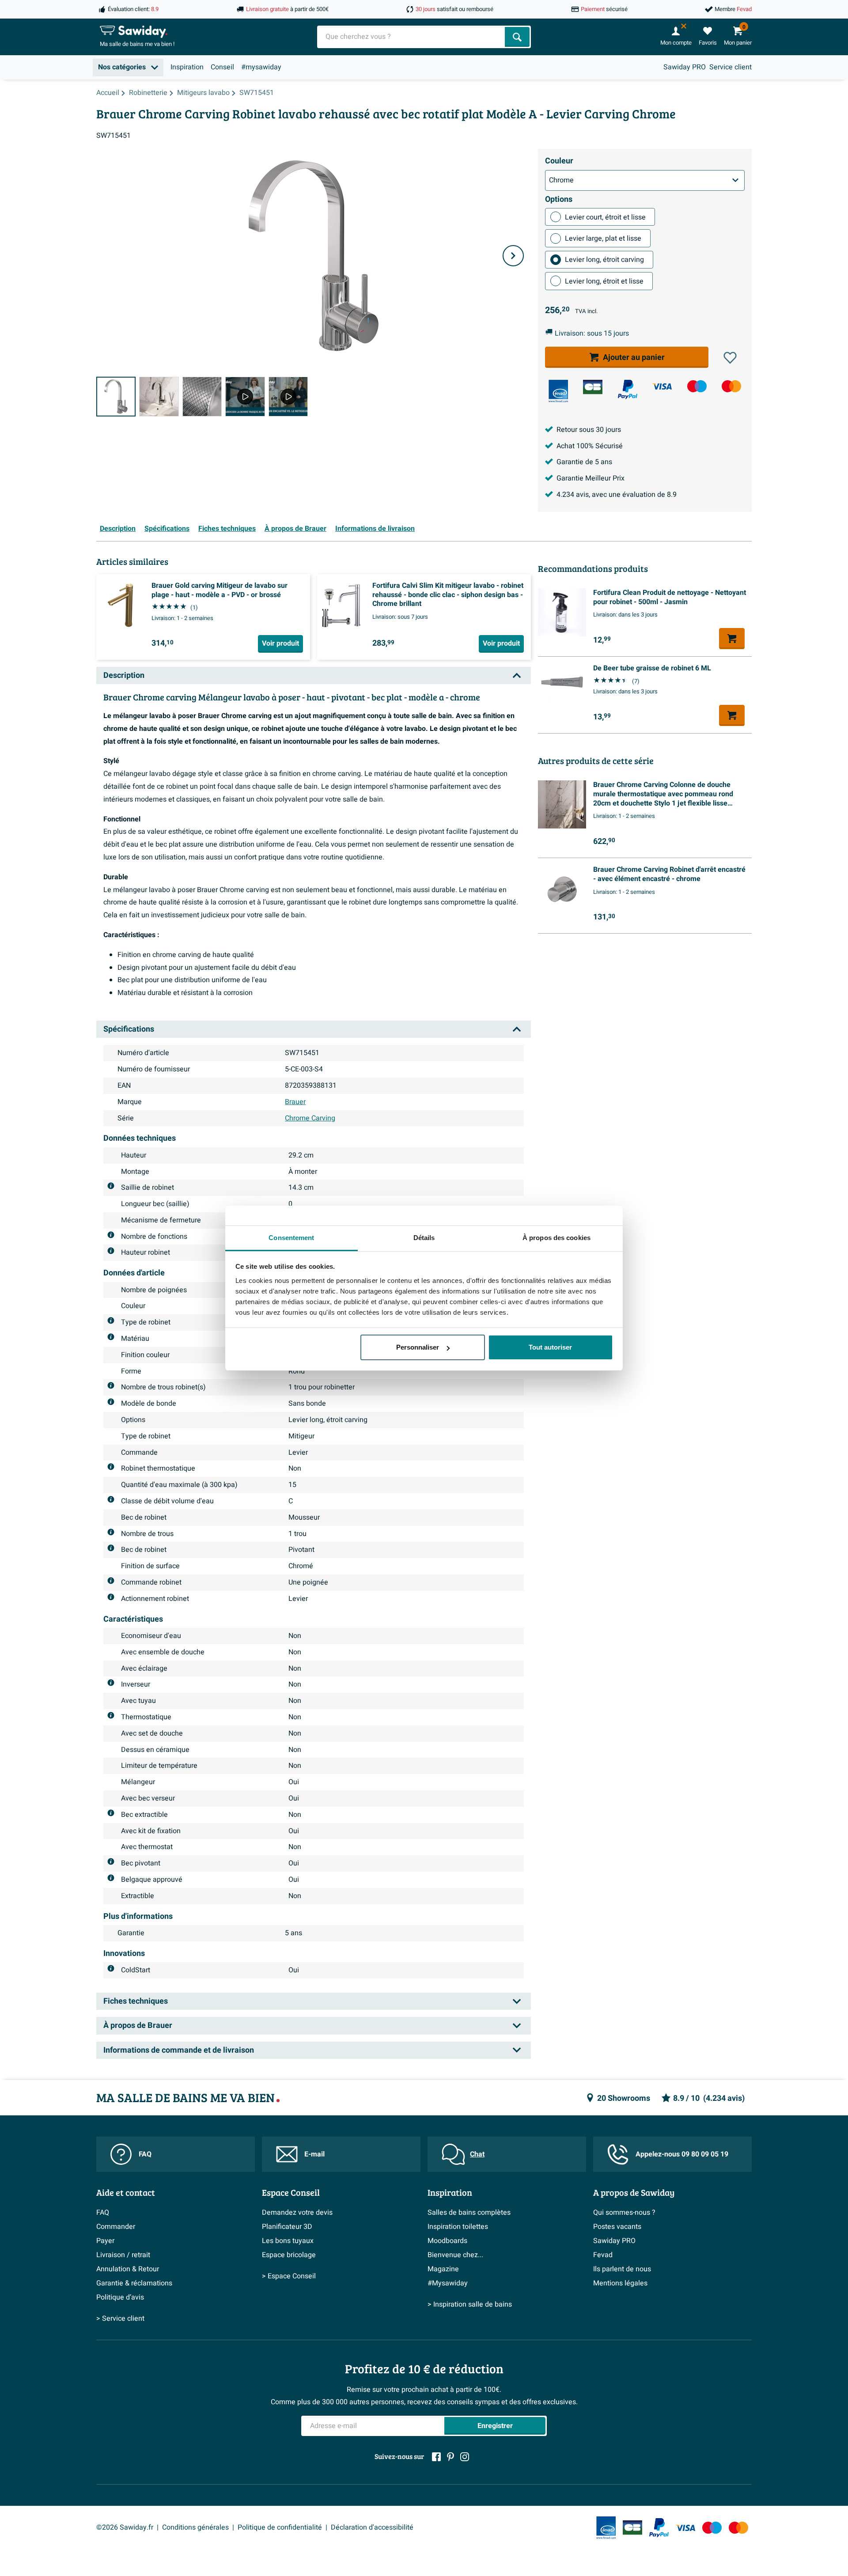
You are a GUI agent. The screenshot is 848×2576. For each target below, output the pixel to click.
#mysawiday (261, 67)
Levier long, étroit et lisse (604, 281)
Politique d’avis (120, 2297)
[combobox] (412, 37)
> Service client (120, 2319)
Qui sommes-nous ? (624, 2213)
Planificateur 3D (287, 2227)
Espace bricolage (289, 2255)
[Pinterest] (450, 2457)
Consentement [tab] (291, 1238)
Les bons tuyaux (288, 2241)
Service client (731, 67)
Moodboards (447, 2241)
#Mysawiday (448, 2283)
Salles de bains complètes (469, 2213)
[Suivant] (513, 256)
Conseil (222, 67)
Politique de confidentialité (280, 2527)
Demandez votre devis (297, 2213)
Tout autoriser (550, 1347)
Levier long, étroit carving (604, 260)
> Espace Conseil (289, 2276)
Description (118, 529)
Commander (116, 2227)
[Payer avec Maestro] (697, 386)
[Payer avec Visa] (662, 386)
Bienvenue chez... (455, 2255)
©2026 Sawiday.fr (125, 2527)
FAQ (145, 2154)
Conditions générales (195, 2527)
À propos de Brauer (295, 529)
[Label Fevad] (558, 391)
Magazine (443, 2269)
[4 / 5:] (245, 396)
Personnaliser (418, 1347)
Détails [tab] (424, 1238)
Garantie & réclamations (134, 2283)
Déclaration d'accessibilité (372, 2527)
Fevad (603, 2255)
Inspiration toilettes (458, 2227)
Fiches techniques (227, 529)
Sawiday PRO (685, 67)
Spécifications (167, 529)
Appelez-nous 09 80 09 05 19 (682, 2154)
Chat (477, 2154)
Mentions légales (620, 2283)
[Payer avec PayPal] (628, 390)
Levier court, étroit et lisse (605, 217)
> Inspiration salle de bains (470, 2304)
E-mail (314, 2154)
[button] (730, 358)
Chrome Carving (310, 1118)
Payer (105, 2241)
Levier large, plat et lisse (603, 238)
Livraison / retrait (123, 2255)
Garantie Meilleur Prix (591, 478)
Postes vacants (617, 2227)
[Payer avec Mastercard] (731, 386)
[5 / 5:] (288, 396)
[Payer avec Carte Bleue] (593, 387)
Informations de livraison (375, 529)
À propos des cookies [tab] (556, 1238)
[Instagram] (465, 2457)
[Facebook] (436, 2457)
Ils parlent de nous (622, 2269)
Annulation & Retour (128, 2269)
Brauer (295, 1102)
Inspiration (187, 67)
